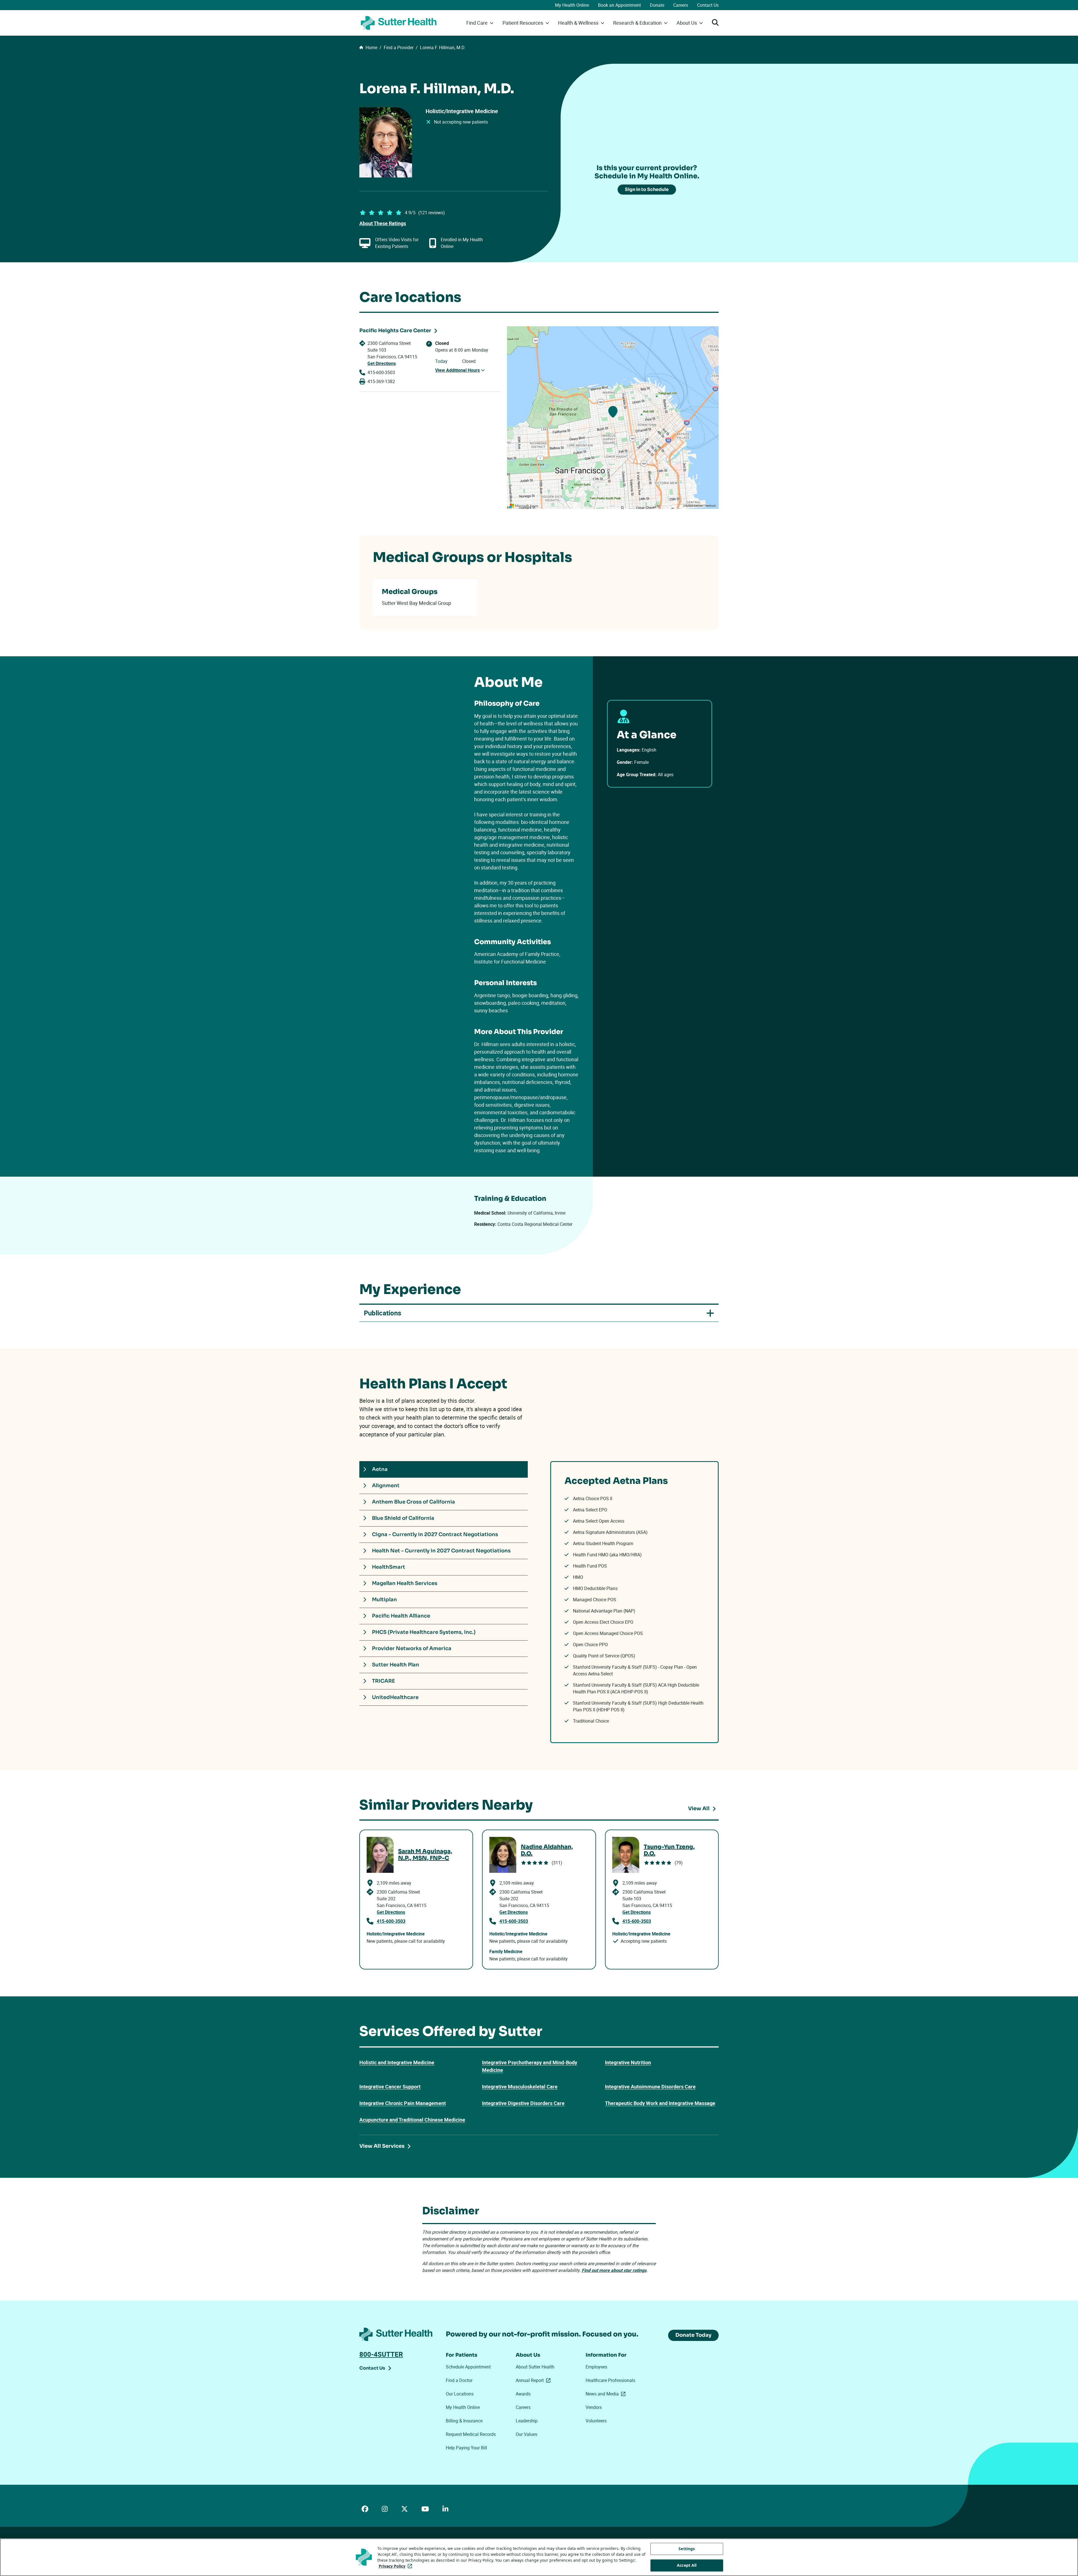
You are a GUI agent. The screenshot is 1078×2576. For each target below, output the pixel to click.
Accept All (687, 2565)
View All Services (382, 2146)
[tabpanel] (634, 1602)
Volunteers (596, 2421)
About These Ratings (383, 223)
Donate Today (693, 2335)
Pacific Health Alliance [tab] (401, 1616)
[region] (613, 418)
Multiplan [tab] (384, 1600)
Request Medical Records (471, 2434)
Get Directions (382, 363)
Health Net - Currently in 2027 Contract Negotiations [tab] (441, 1551)
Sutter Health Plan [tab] (396, 1665)
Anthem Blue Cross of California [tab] (414, 1502)
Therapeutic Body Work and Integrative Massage (660, 2103)
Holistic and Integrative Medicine (397, 2062)
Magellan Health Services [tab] (405, 1583)
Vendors (594, 2407)
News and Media (607, 2394)
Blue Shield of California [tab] (403, 1518)
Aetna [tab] (380, 1469)
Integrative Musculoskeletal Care (520, 2087)
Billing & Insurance (464, 2421)
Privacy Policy (397, 2566)
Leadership (527, 2421)
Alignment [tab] (386, 1486)
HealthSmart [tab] (389, 1567)
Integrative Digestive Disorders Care (523, 2103)
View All (699, 1809)
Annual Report (534, 2380)
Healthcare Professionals (610, 2380)
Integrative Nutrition (628, 2062)
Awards (523, 2394)
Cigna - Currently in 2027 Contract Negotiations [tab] (435, 1534)
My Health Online (572, 5)
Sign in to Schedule (647, 189)
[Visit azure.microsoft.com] (524, 506)
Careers (681, 5)
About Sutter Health (535, 2367)
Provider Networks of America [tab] (412, 1648)
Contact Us (708, 5)
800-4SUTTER (381, 2354)
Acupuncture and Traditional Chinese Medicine (412, 2120)
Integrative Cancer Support (390, 2087)
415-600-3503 (381, 372)
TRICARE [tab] (383, 1681)
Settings (687, 2549)
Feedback (710, 506)
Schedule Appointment (468, 2367)
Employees (596, 2367)
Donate (657, 5)
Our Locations (460, 2394)
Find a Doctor (459, 2380)
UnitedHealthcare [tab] (395, 1697)
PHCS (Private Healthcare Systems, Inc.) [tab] (424, 1632)
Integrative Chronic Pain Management (403, 2103)
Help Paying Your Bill (466, 2448)
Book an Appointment (619, 5)
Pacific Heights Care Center (395, 331)
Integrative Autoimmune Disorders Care (650, 2087)
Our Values (527, 2434)
